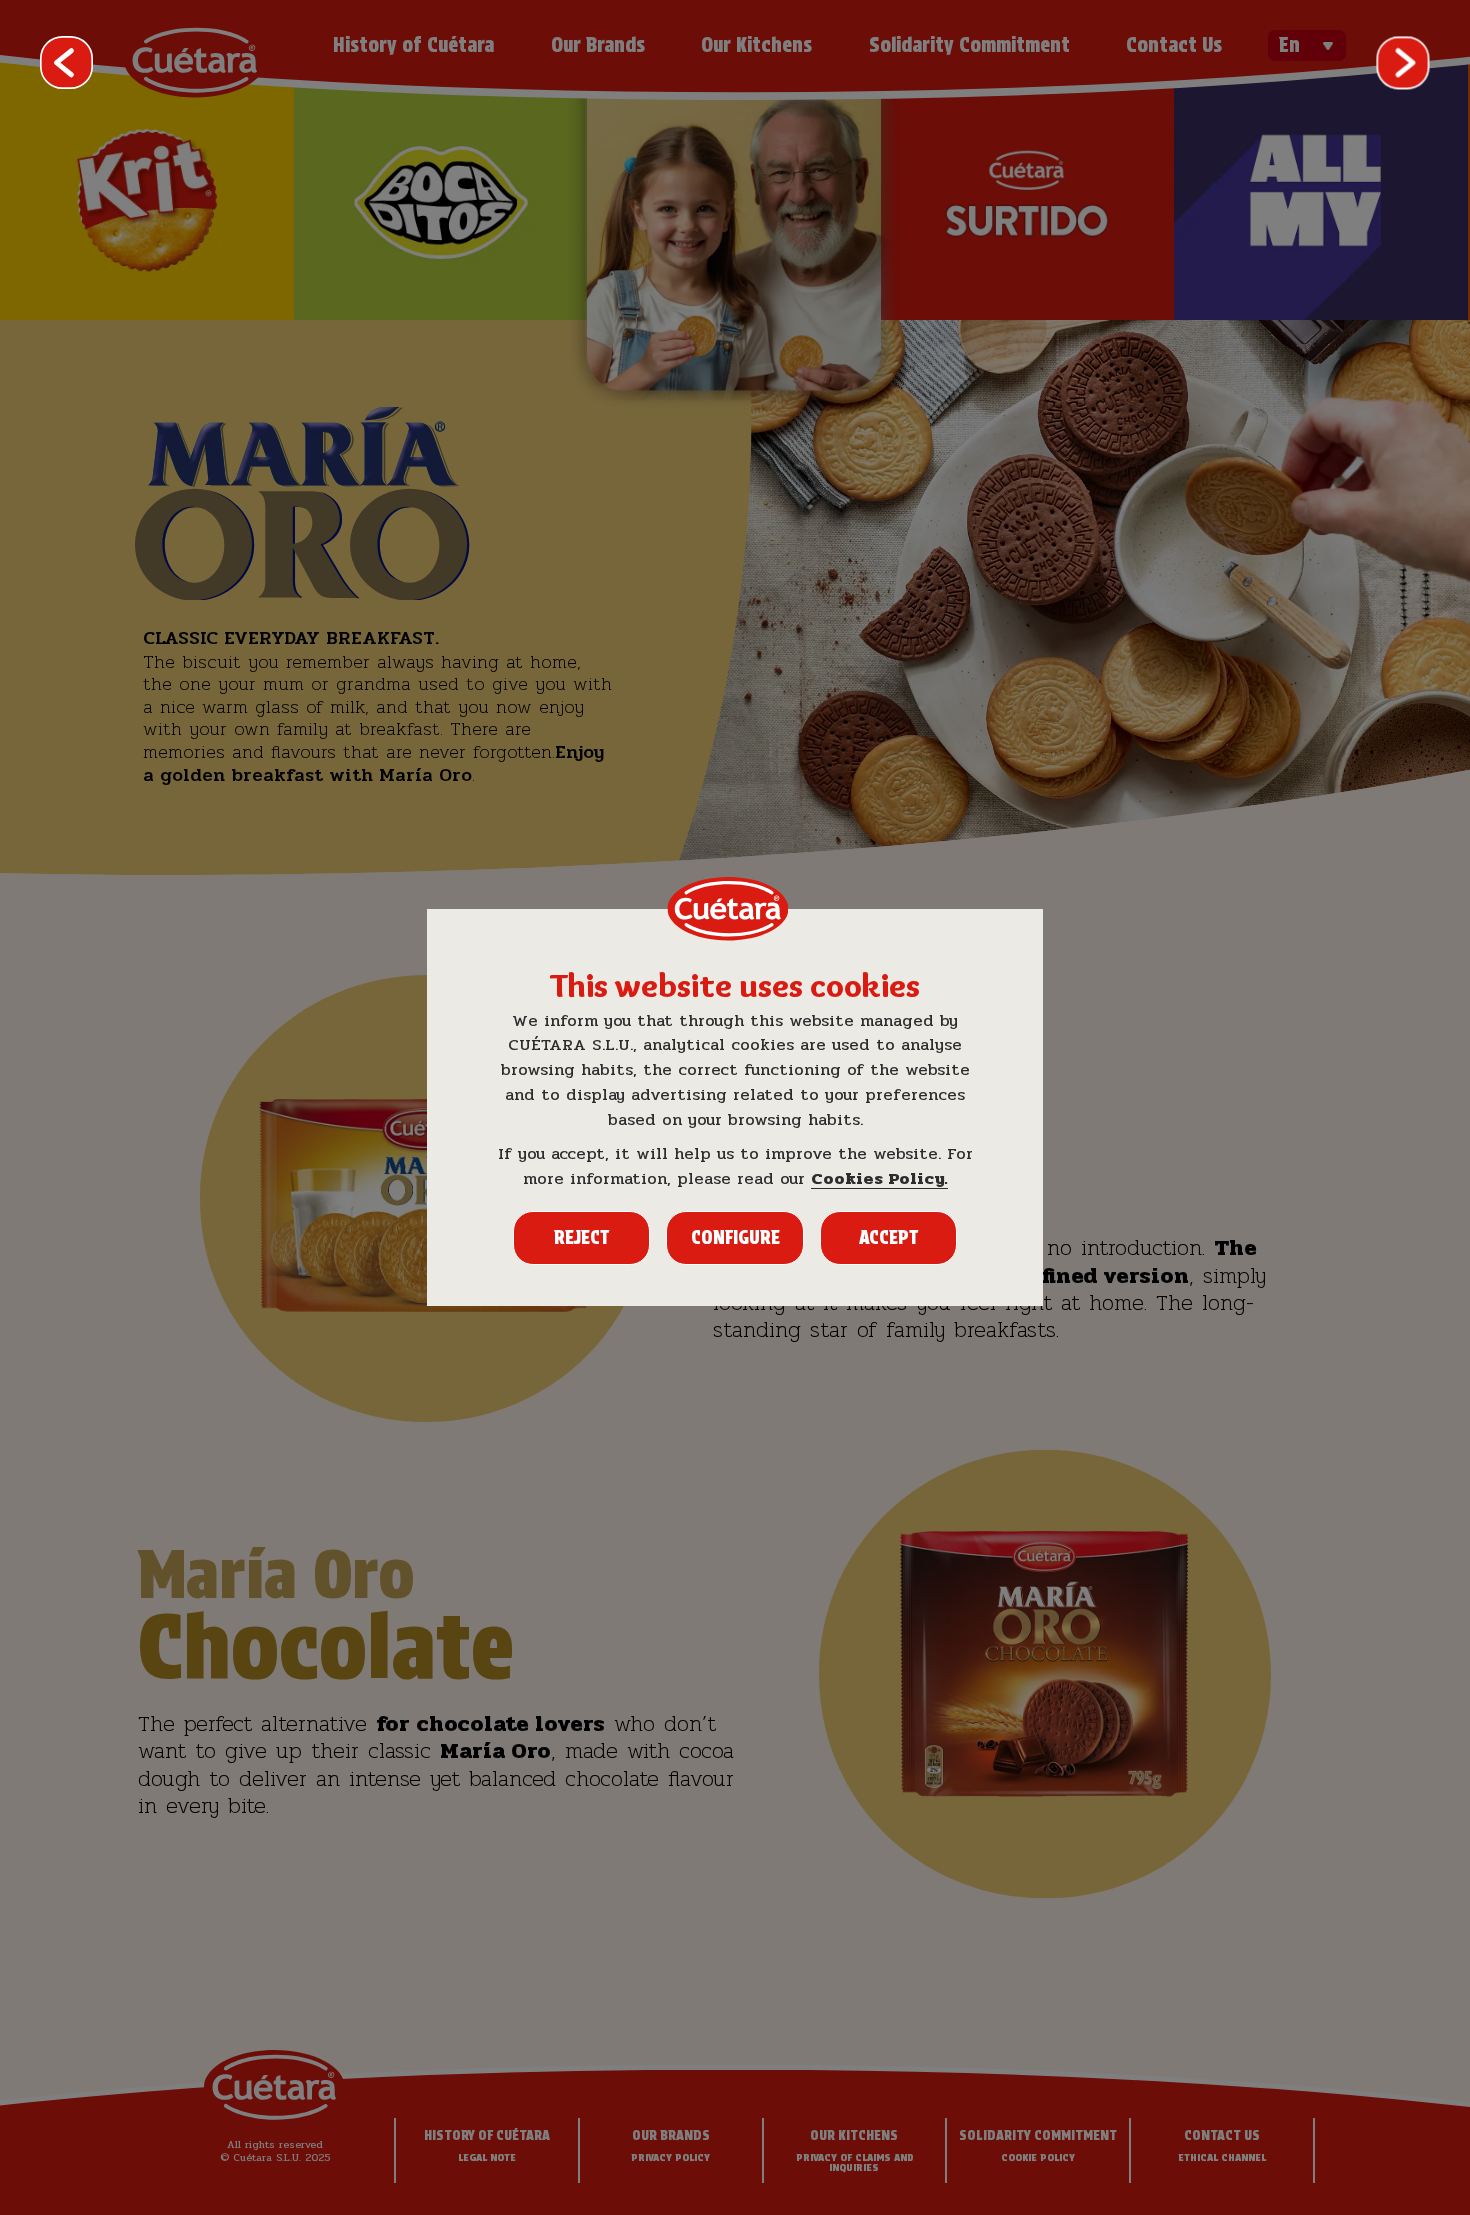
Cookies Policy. (879, 1179)
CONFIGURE (735, 1237)
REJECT (581, 1237)
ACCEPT (888, 1237)
